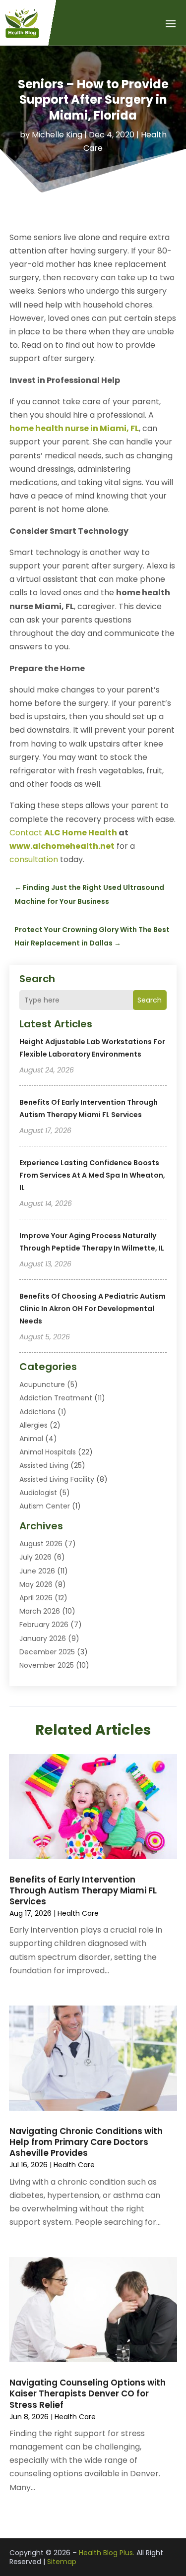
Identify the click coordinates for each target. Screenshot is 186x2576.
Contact (63, 833)
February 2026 (44, 1625)
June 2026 (37, 1571)
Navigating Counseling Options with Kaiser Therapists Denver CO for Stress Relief (88, 2393)
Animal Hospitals (48, 1452)
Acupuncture (42, 1384)
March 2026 (40, 1611)
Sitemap (62, 2562)
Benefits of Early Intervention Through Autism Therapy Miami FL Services (83, 1890)
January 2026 (43, 1638)
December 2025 (47, 1652)
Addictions (37, 1412)
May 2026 (36, 1584)
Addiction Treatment (56, 1398)
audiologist (38, 1493)
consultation (34, 859)
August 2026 (41, 1544)
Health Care (78, 1913)
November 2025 (47, 1665)
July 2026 (35, 1557)
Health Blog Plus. (107, 2553)
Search (150, 1000)
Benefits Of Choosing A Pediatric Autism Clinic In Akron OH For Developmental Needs (93, 1309)
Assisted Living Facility (57, 1479)
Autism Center (45, 1506)
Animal (31, 1439)
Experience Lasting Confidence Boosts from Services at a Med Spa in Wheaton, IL (92, 1175)
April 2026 (36, 1598)
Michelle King (57, 135)
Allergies (33, 1425)
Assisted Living (44, 1465)
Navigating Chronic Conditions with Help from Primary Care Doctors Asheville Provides (86, 2142)
